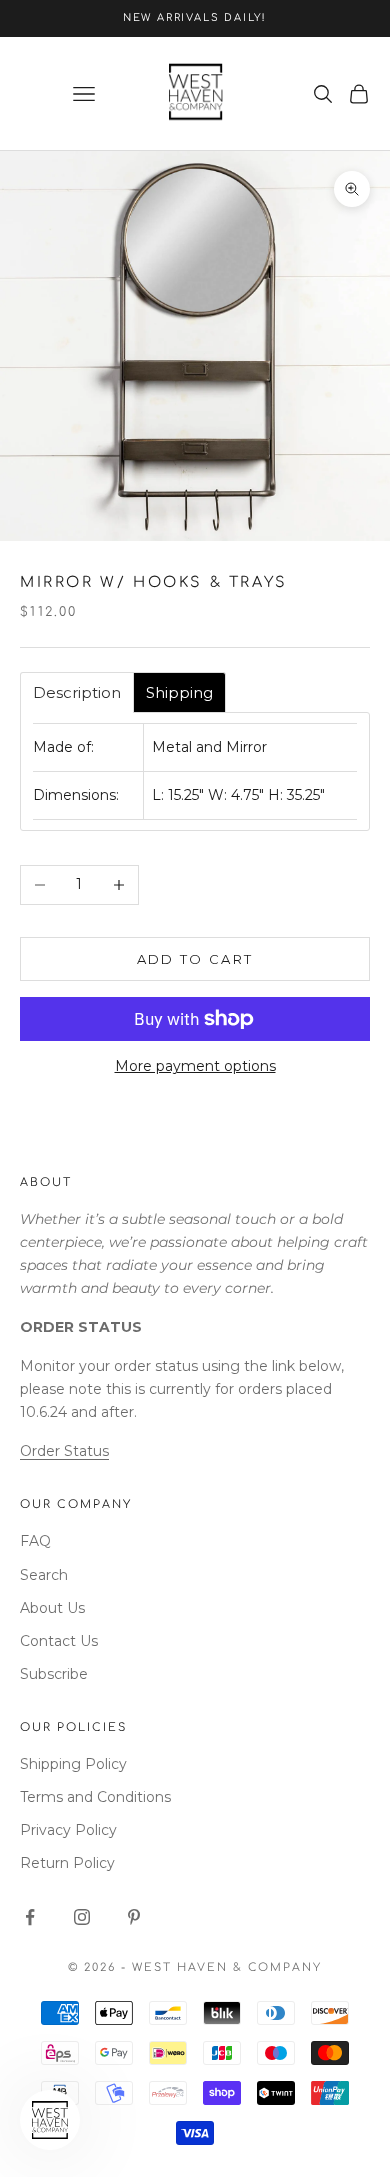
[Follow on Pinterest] (134, 1917)
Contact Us (59, 1641)
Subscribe (54, 1674)
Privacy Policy (68, 1830)
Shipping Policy (73, 1764)
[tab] (77, 692)
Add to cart (195, 959)
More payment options (195, 1066)
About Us (52, 1608)
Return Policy (67, 1863)
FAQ (35, 1541)
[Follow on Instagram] (82, 1917)
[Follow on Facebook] (30, 1917)
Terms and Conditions (95, 1797)
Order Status (64, 1451)
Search (44, 1575)
